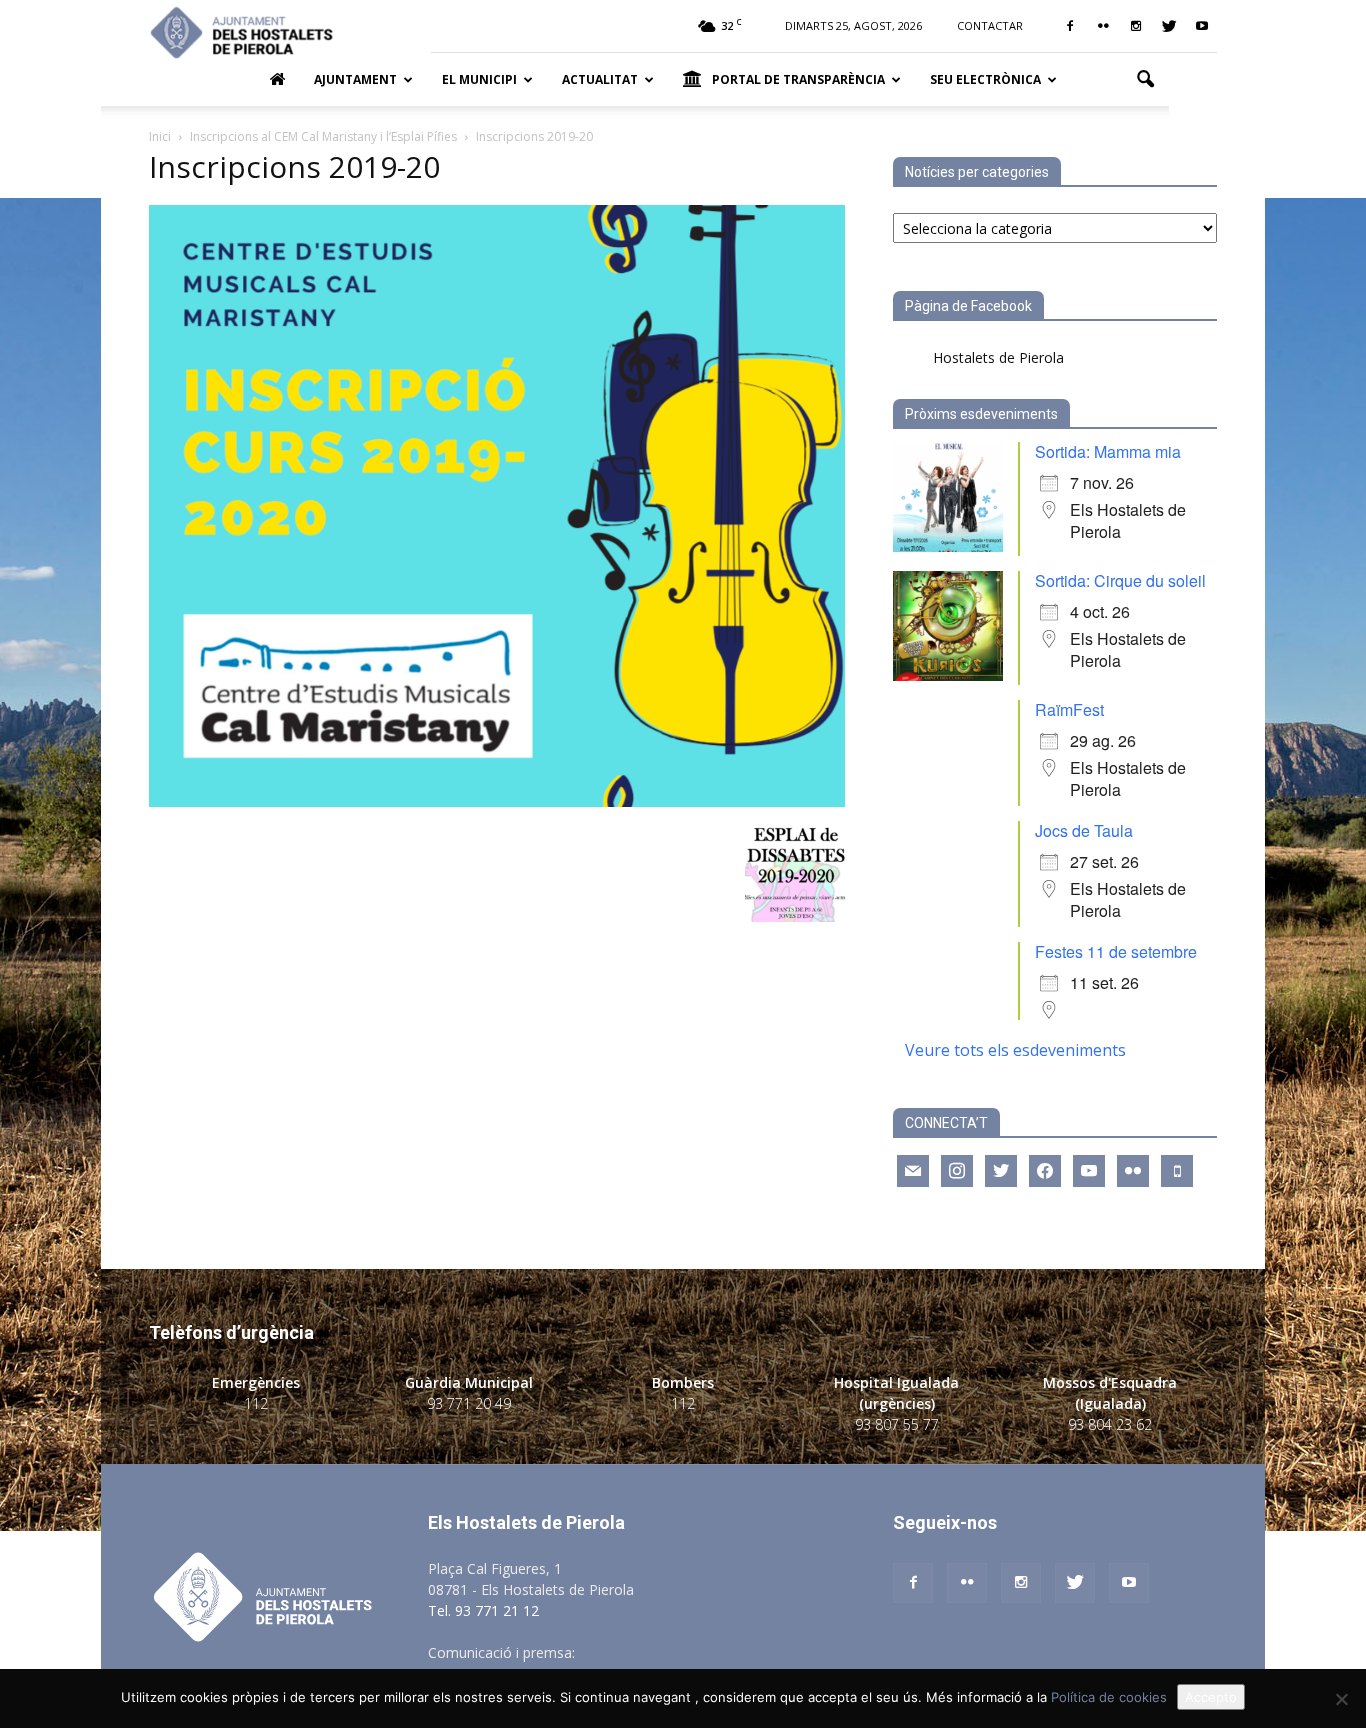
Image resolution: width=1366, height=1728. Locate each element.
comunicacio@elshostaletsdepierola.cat (707, 1652)
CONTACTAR (990, 25)
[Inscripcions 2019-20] (497, 801)
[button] (1145, 80)
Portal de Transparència (798, 79)
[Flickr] (1103, 26)
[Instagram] (1136, 26)
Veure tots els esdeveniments (1015, 1050)
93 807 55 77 (897, 1424)
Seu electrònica (985, 79)
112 (256, 1403)
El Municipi (479, 79)
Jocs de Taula (1084, 830)
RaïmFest (1069, 709)
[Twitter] (1169, 26)
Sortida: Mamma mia (1108, 451)
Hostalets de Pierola (998, 357)
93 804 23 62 (1110, 1424)
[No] (1341, 1699)
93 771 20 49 (469, 1403)
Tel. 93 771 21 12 (483, 1610)
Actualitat (600, 79)
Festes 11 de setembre (1116, 951)
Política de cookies (1109, 1697)
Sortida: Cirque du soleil (1120, 580)
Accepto (1211, 1697)
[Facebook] (1070, 26)
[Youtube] (1202, 26)
